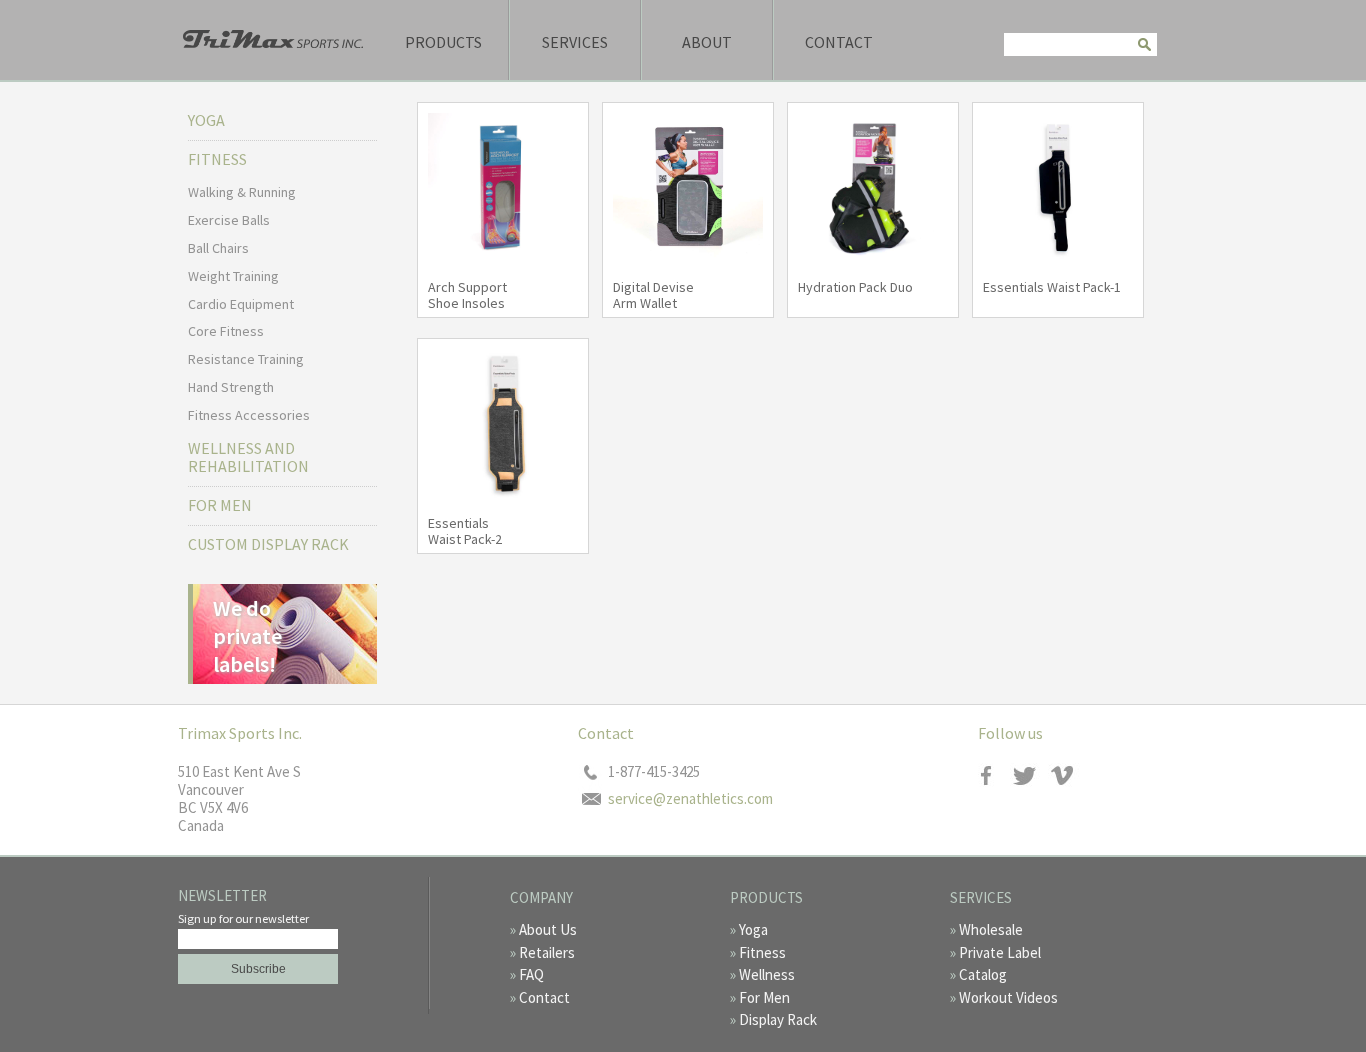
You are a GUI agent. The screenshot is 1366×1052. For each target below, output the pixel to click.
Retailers (547, 952)
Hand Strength (231, 387)
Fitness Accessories (249, 415)
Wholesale (991, 929)
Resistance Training (246, 359)
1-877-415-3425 (654, 772)
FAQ (531, 974)
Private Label (1000, 952)
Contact (839, 42)
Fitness (762, 952)
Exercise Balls (229, 220)
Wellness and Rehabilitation (248, 457)
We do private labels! (247, 636)
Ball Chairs (218, 248)
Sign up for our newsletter (243, 918)
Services (575, 42)
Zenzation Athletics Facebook (995, 775)
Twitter (1030, 775)
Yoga (206, 120)
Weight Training (233, 276)
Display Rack (778, 1019)
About (707, 42)
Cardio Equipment (241, 304)
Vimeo (1065, 775)
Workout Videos (1008, 997)
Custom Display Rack (268, 544)
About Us (548, 929)
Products (443, 42)
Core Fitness (226, 331)
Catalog (983, 974)
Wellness (767, 974)
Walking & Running (242, 192)
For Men (220, 505)
